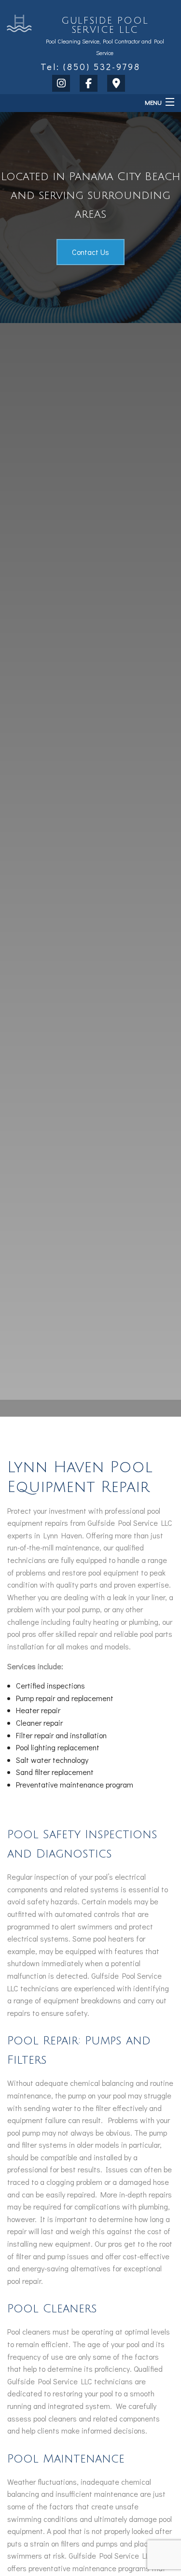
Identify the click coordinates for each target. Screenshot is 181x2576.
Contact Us (90, 252)
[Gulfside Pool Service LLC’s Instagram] (63, 84)
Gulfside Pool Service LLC (105, 25)
